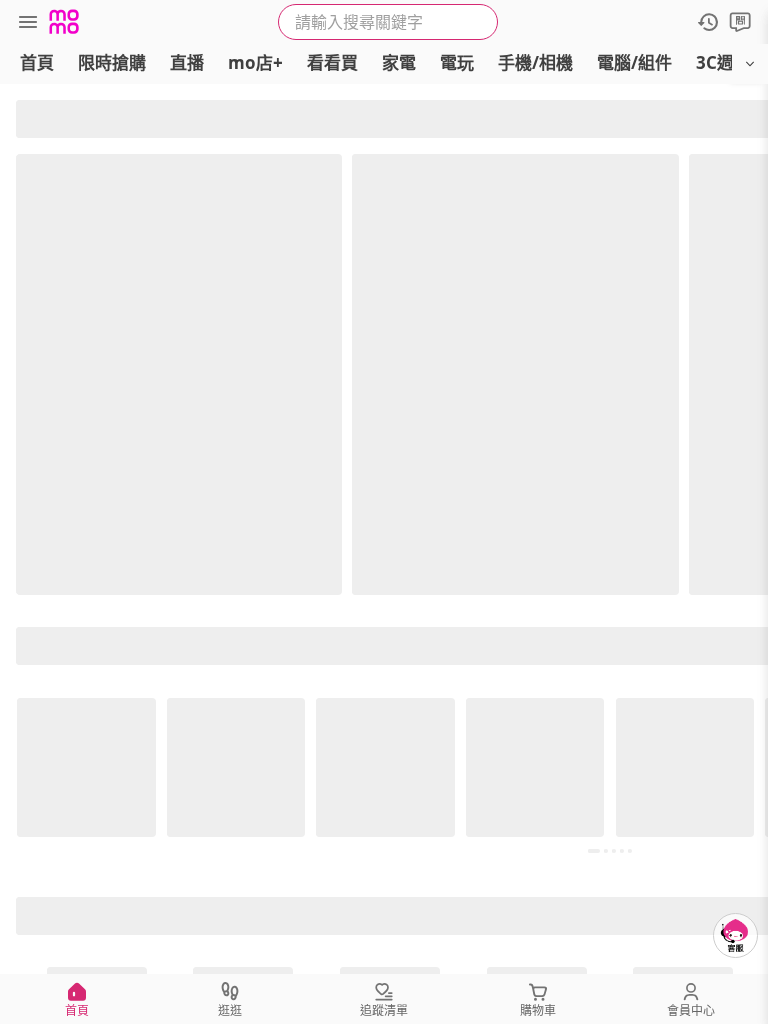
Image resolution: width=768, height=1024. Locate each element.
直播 (187, 62)
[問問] (740, 22)
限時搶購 (112, 62)
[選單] (28, 22)
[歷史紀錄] (708, 22)
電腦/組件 (634, 62)
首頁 (37, 62)
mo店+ (255, 62)
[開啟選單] (750, 64)
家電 (399, 62)
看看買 (332, 62)
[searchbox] (388, 22)
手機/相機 (535, 62)
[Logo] (64, 22)
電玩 (457, 62)
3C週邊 (723, 62)
